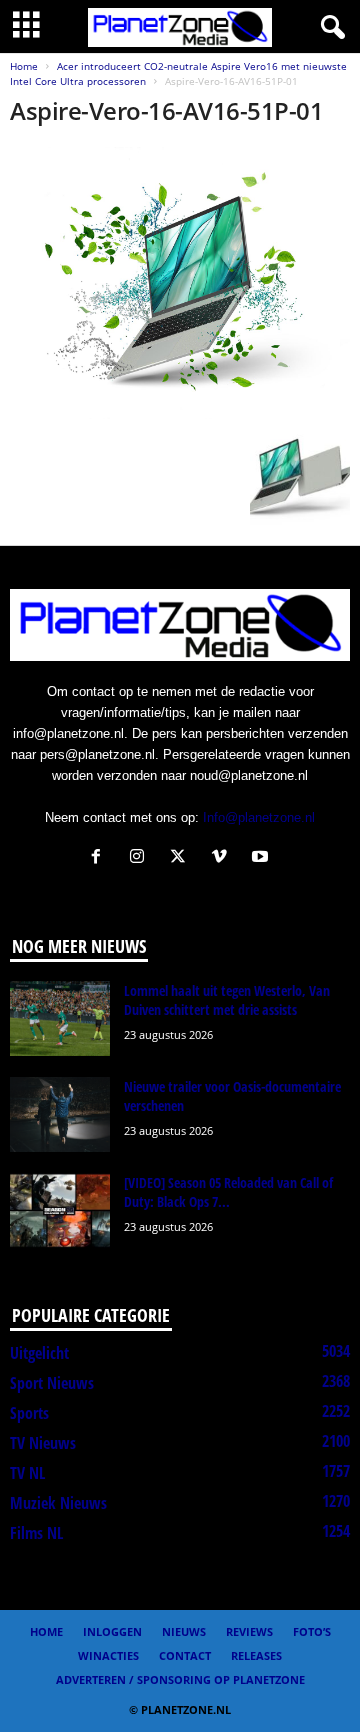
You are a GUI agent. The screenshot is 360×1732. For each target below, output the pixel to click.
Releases (256, 1655)
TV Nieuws (43, 1443)
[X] (182, 858)
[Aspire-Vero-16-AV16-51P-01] (180, 283)
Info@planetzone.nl (259, 817)
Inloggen (112, 1631)
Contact (185, 1655)
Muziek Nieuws (58, 1503)
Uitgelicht (39, 1353)
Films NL (36, 1533)
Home (24, 66)
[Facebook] (100, 858)
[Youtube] (262, 858)
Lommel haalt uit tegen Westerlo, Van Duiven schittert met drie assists (227, 1000)
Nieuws (184, 1631)
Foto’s (312, 1631)
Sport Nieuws (52, 1383)
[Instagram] (141, 858)
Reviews (249, 1631)
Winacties (108, 1655)
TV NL (27, 1473)
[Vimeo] (223, 858)
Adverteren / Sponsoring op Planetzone (180, 1679)
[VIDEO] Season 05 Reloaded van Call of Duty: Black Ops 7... (228, 1192)
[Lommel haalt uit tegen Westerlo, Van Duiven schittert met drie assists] (60, 1018)
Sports (29, 1413)
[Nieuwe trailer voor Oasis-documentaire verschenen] (60, 1114)
